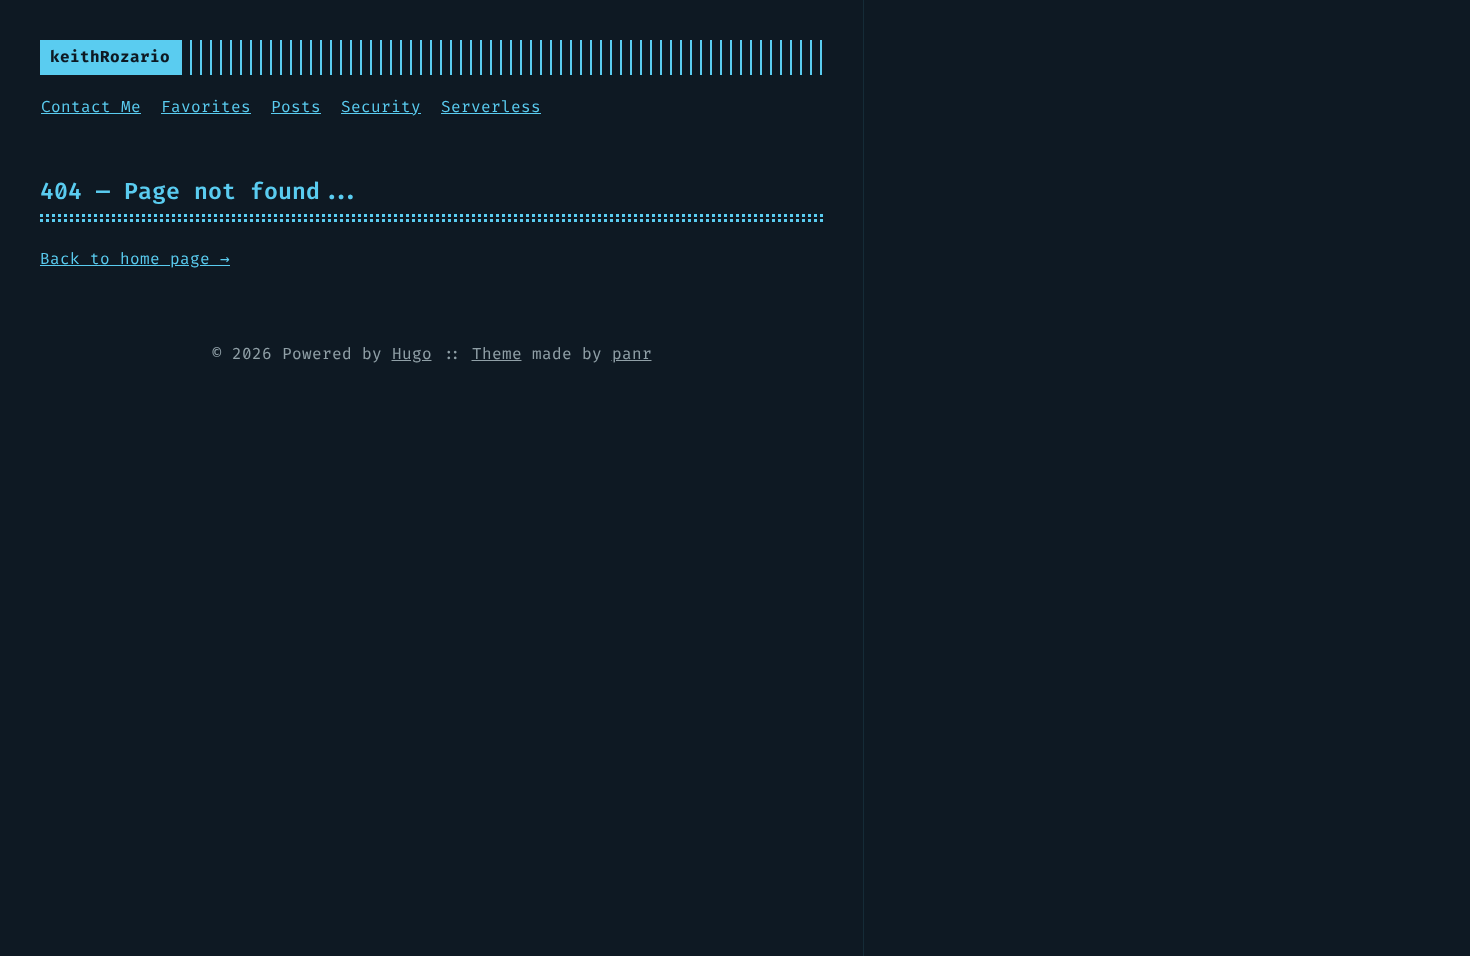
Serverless (491, 106)
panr (632, 353)
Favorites (206, 106)
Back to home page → (135, 258)
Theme (497, 353)
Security (381, 106)
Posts (296, 106)
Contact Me (91, 106)
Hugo (412, 353)
